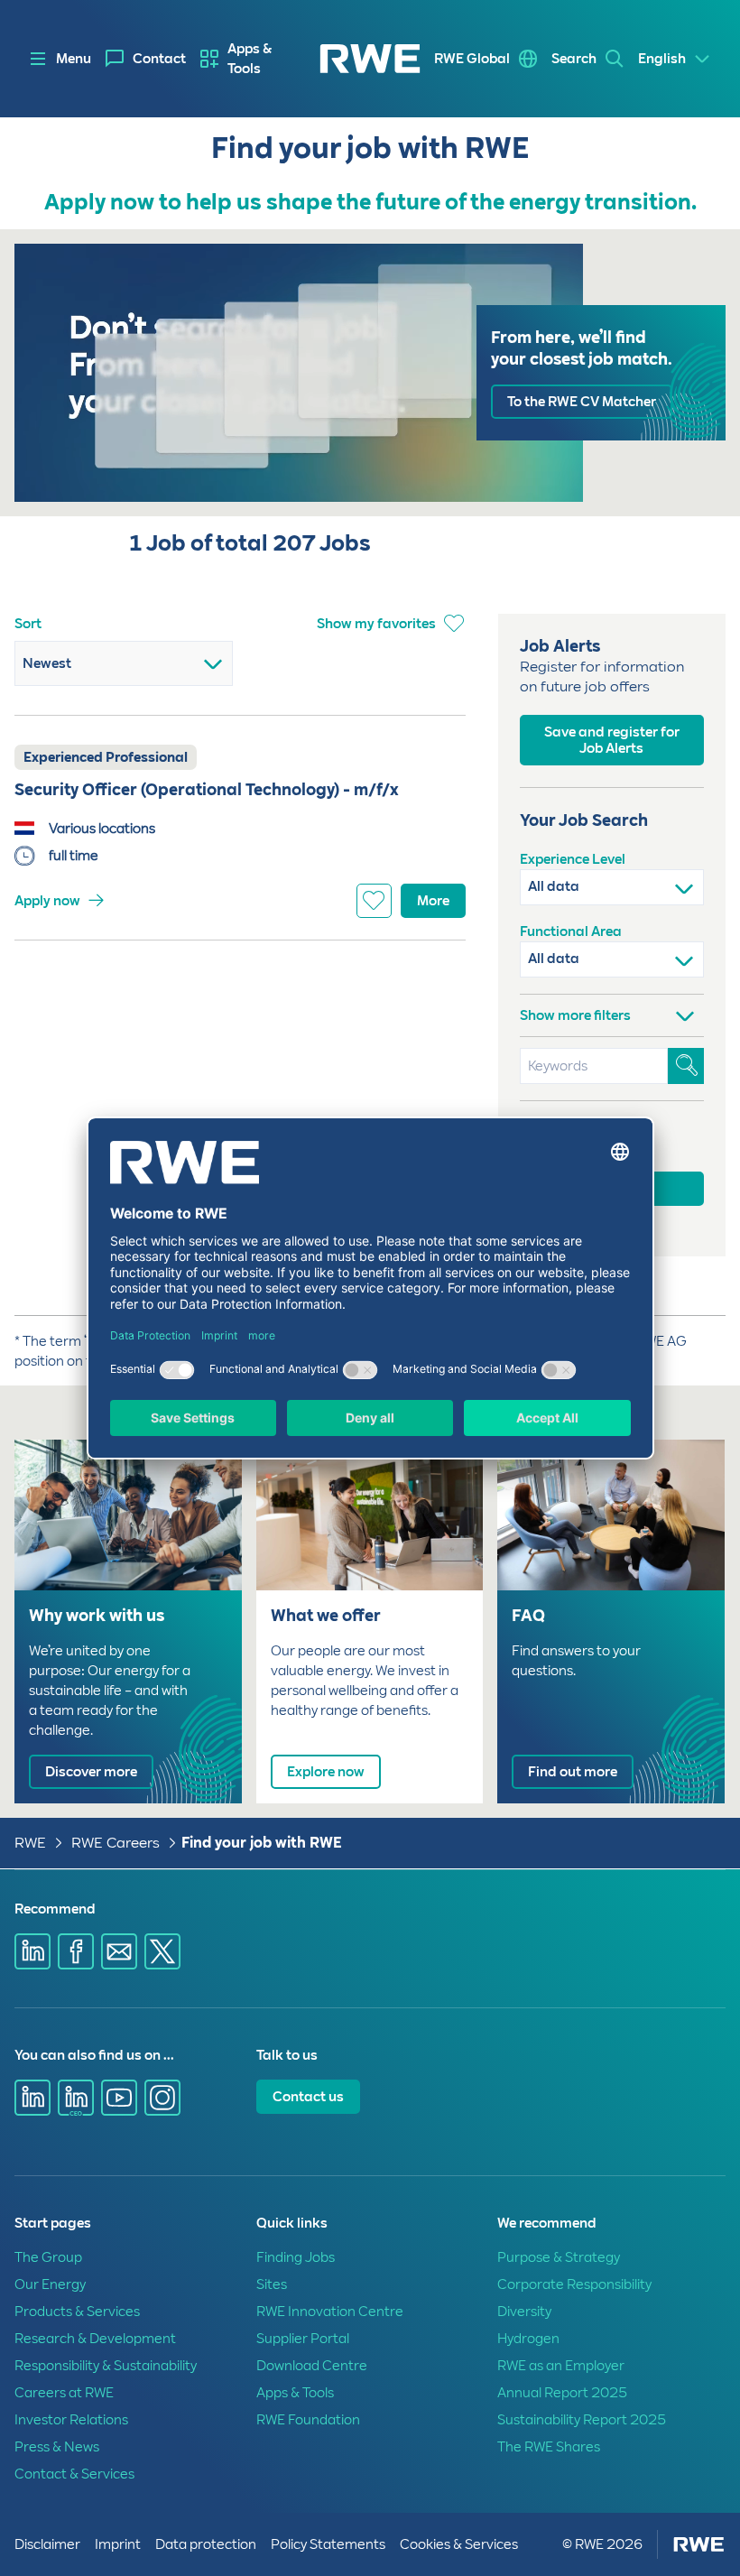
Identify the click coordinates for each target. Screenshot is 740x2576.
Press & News (57, 2447)
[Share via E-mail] (119, 1951)
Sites (272, 2284)
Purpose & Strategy (559, 2257)
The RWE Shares (549, 2447)
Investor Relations (71, 2420)
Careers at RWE (64, 2393)
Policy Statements (328, 2544)
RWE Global (472, 59)
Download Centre (312, 2366)
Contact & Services (74, 2474)
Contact (159, 59)
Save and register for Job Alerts (612, 740)
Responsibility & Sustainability (106, 2366)
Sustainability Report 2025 (582, 2420)
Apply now (47, 901)
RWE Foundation (308, 2420)
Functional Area (571, 931)
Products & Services (77, 2312)
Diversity (524, 2312)
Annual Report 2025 (562, 2393)
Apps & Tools (250, 59)
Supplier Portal (303, 2339)
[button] (612, 1010)
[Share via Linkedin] (32, 1951)
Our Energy (50, 2284)
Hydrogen (528, 2339)
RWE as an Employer (561, 2366)
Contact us (308, 2097)
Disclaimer (47, 2544)
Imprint (118, 2544)
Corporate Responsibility (574, 2284)
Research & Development (95, 2339)
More (433, 901)
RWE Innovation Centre (330, 2312)
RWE (30, 1843)
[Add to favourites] (374, 901)
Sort (28, 624)
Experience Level (573, 859)
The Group (48, 2257)
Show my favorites (376, 624)
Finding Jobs (296, 2257)
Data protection (206, 2544)
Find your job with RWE (262, 1843)
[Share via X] (162, 1951)
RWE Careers (116, 1843)
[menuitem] (146, 59)
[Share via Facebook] (76, 1951)
